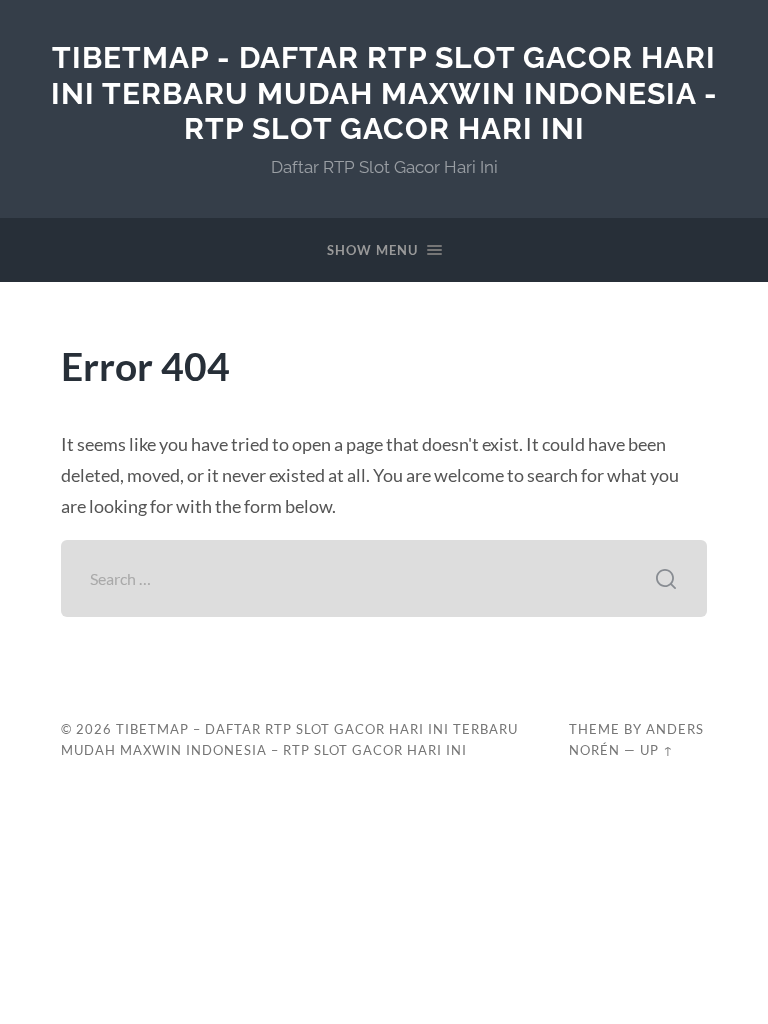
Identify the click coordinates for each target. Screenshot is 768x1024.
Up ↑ (657, 750)
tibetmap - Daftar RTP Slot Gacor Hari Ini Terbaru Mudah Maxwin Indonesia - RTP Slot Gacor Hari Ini (384, 93)
